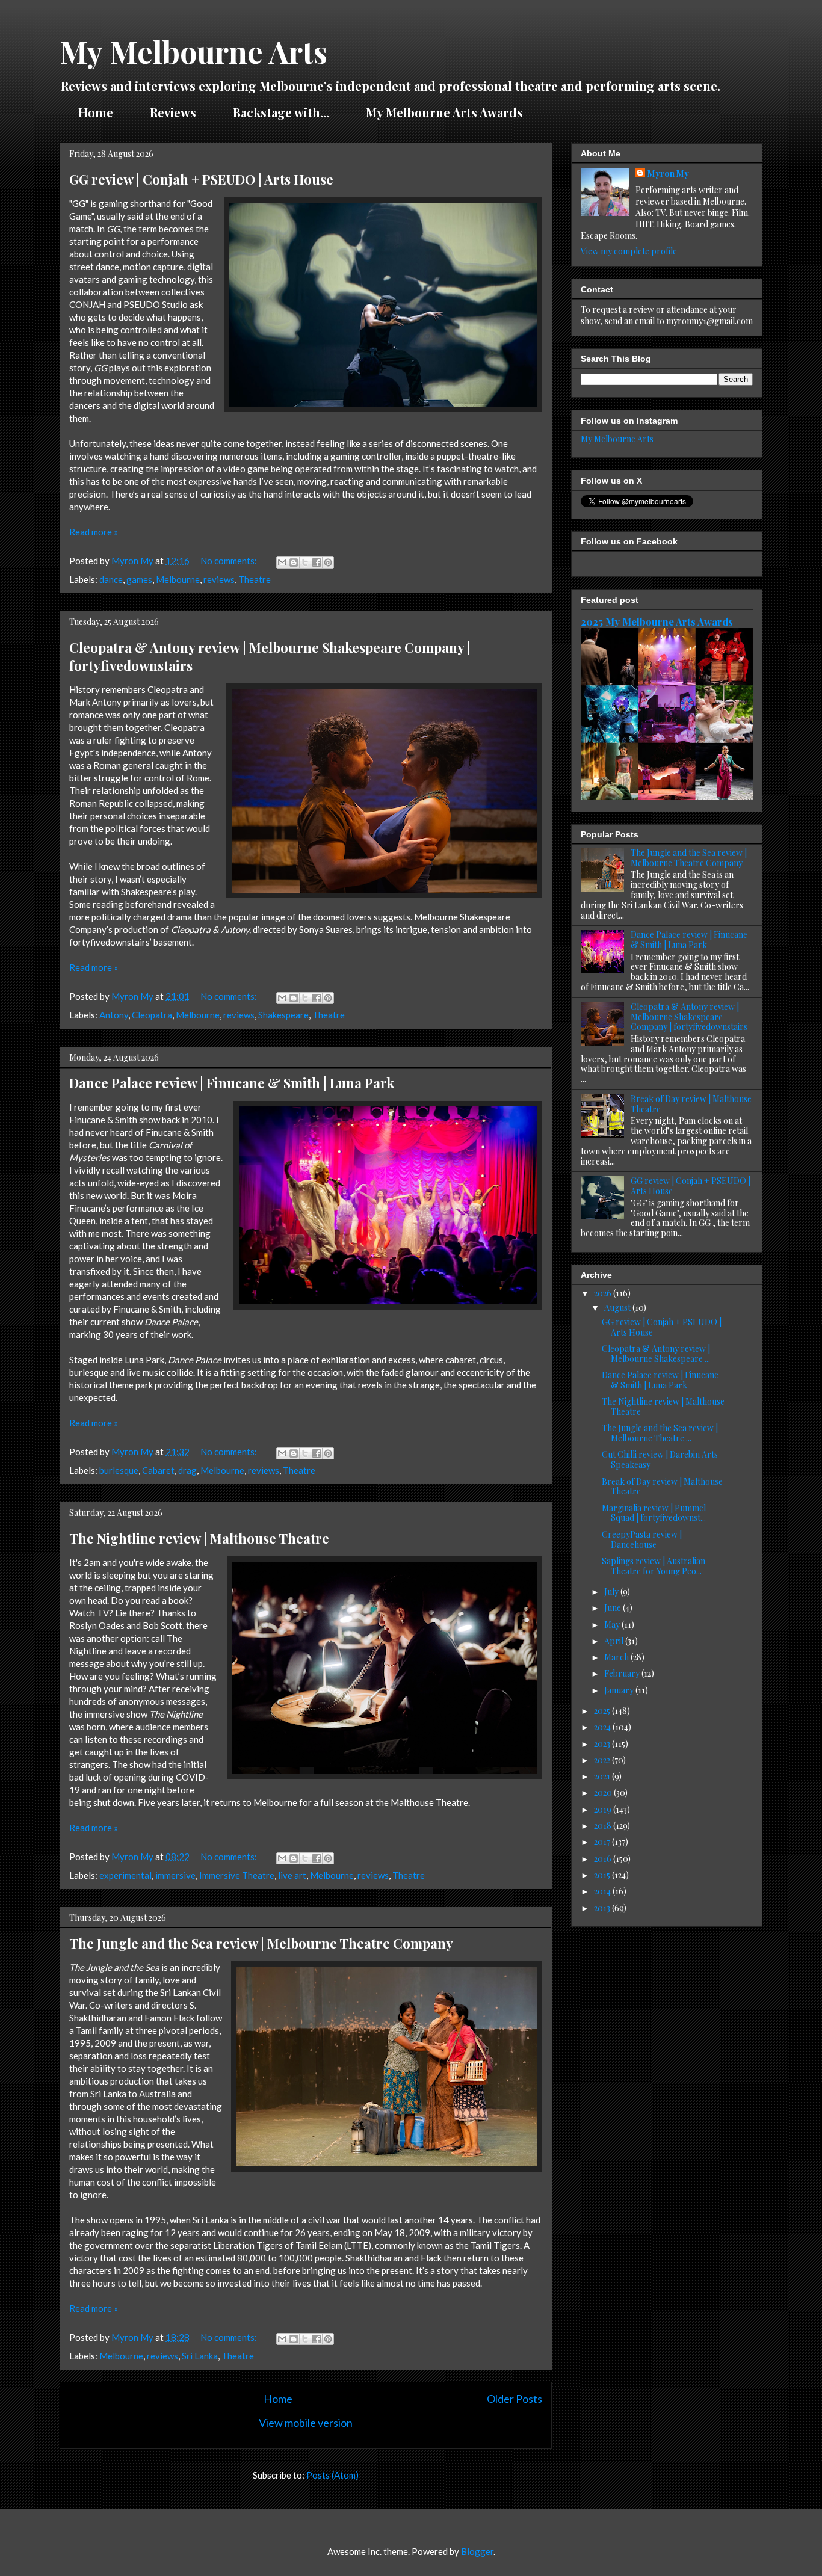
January (620, 1690)
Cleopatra (152, 1015)
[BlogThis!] (294, 562)
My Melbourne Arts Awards (444, 112)
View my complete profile (629, 251)
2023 (603, 1744)
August (618, 1308)
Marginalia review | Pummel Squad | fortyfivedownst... (654, 1513)
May (613, 1625)
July (612, 1592)
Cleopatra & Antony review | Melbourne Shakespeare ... (656, 1354)
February (623, 1673)
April (615, 1641)
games (139, 579)
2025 (603, 1711)
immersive (175, 1875)
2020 (604, 1792)
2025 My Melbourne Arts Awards (657, 621)
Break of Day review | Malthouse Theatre (691, 1104)
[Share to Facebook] (317, 562)
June (613, 1608)
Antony (114, 1015)
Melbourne (178, 579)
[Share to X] (305, 562)
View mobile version (306, 2423)
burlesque (119, 1470)
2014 (603, 1891)
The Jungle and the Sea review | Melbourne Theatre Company (261, 1943)
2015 (603, 1875)
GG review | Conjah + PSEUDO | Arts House (201, 179)
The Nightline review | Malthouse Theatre (199, 1538)
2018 (604, 1826)
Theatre (255, 579)
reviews (219, 579)
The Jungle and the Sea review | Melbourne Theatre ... (660, 1433)
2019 (604, 1809)
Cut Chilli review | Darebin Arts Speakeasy (660, 1459)
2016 (604, 1859)
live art (292, 1875)
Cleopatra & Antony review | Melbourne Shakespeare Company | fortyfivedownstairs (689, 1017)
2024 (603, 1727)
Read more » (94, 532)
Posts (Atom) (332, 2475)
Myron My (668, 174)
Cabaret (158, 1470)
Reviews (173, 112)
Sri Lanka (200, 2356)
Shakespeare (283, 1015)
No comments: (230, 561)
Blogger (477, 2551)
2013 (603, 1908)
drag (187, 1470)
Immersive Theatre (237, 1875)
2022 (603, 1760)
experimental (125, 1875)
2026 (604, 1293)
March (617, 1657)
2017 (603, 1842)
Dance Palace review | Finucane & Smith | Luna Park (232, 1083)
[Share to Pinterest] (328, 562)
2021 (603, 1776)
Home (96, 112)
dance (111, 579)
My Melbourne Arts (617, 439)
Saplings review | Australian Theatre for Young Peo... (654, 1566)
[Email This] (282, 562)
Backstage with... (281, 112)
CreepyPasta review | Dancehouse (642, 1539)
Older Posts (515, 2399)
